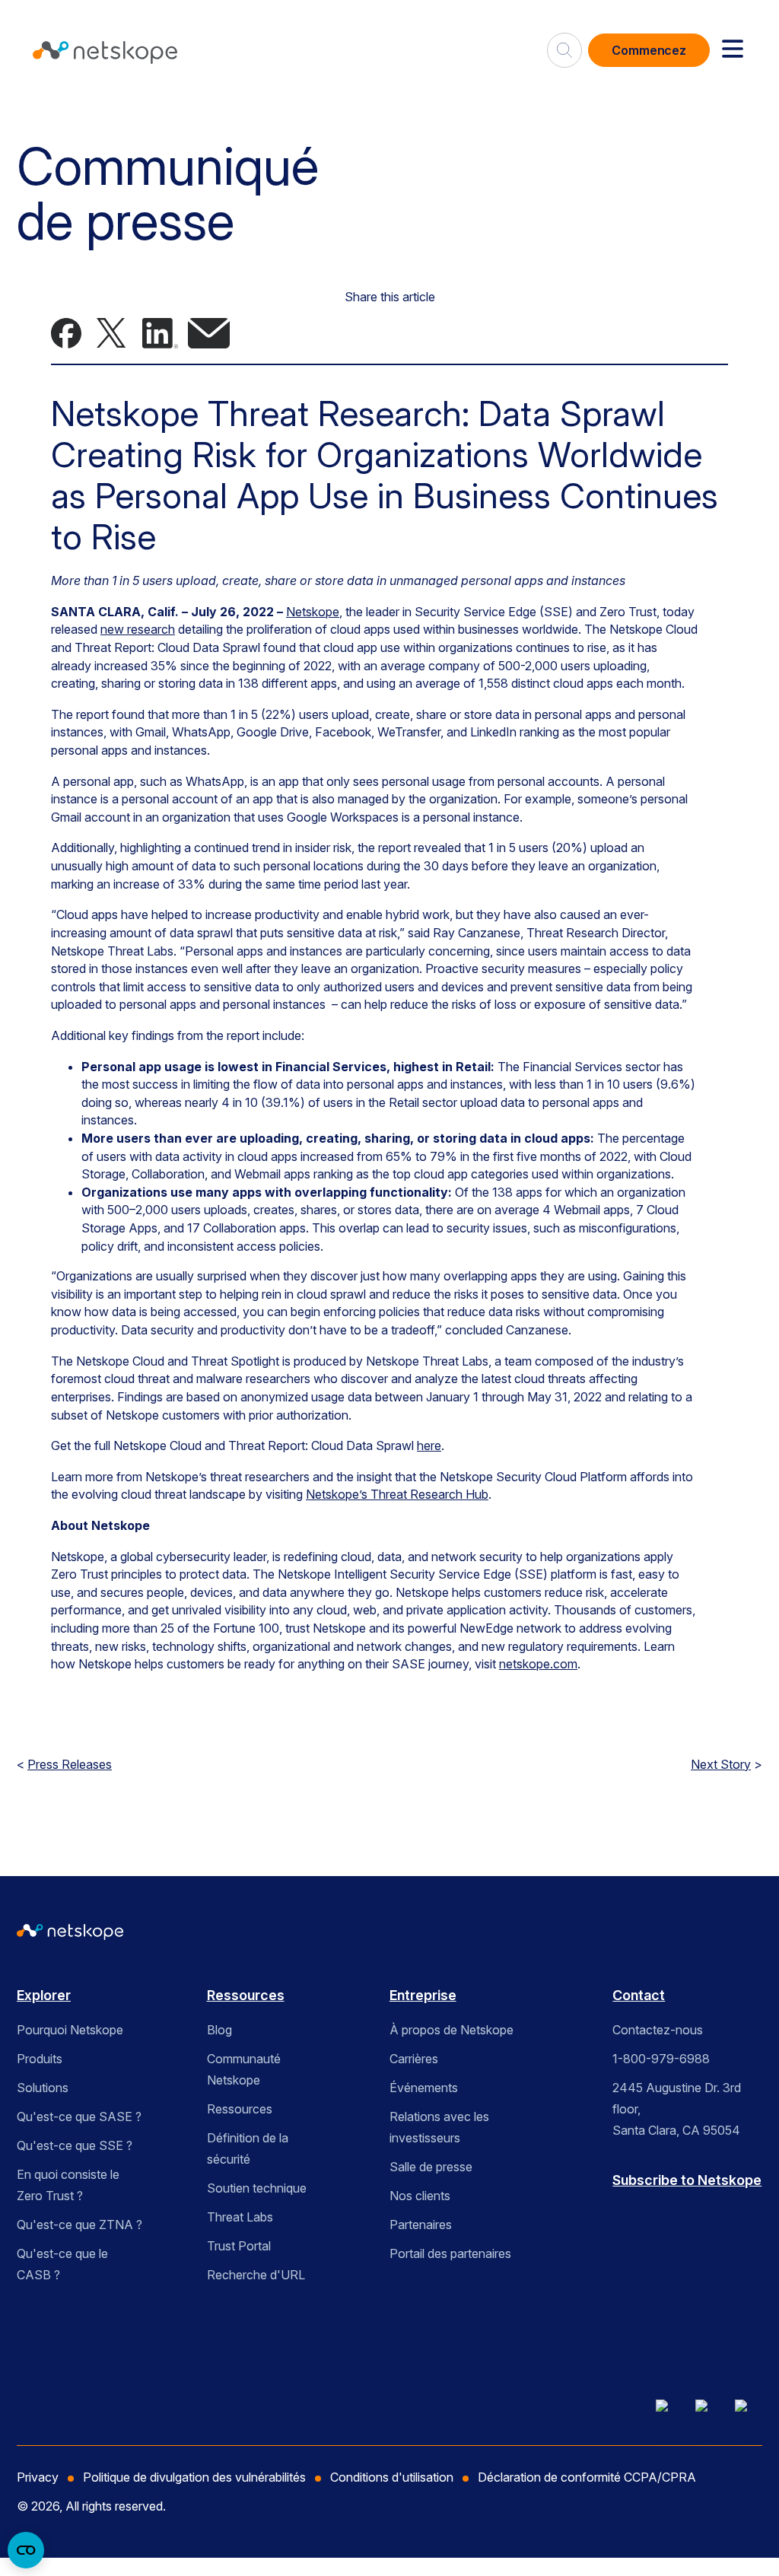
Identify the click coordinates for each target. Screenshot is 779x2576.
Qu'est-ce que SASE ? (79, 2116)
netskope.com (538, 1664)
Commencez (649, 50)
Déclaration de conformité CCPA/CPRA (587, 2477)
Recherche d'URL (256, 2275)
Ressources (246, 1995)
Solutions (43, 2088)
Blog (219, 2030)
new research (138, 629)
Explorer (44, 1995)
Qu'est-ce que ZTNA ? (79, 2225)
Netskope (313, 612)
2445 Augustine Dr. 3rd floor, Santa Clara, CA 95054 (677, 2109)
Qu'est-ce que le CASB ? (62, 2264)
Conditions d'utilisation (392, 2477)
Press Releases (70, 1764)
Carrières (414, 2059)
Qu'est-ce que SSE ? (75, 2145)
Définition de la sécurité (248, 2148)
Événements (424, 2088)
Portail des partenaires (450, 2253)
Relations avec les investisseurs (439, 2127)
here (429, 1445)
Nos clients (420, 2196)
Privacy (38, 2477)
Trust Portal (239, 2246)
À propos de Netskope (452, 2030)
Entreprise (423, 1995)
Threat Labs (240, 2217)
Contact (639, 1995)
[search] (564, 44)
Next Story (721, 1764)
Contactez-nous (658, 2030)
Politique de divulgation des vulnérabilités (194, 2477)
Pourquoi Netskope (70, 2030)
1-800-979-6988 (661, 2059)
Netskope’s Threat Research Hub (397, 1494)
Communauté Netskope (244, 2069)
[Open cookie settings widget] (26, 2550)
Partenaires (421, 2225)
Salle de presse (431, 2167)
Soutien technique (257, 2188)
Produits (40, 2059)
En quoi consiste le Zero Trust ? (68, 2185)
